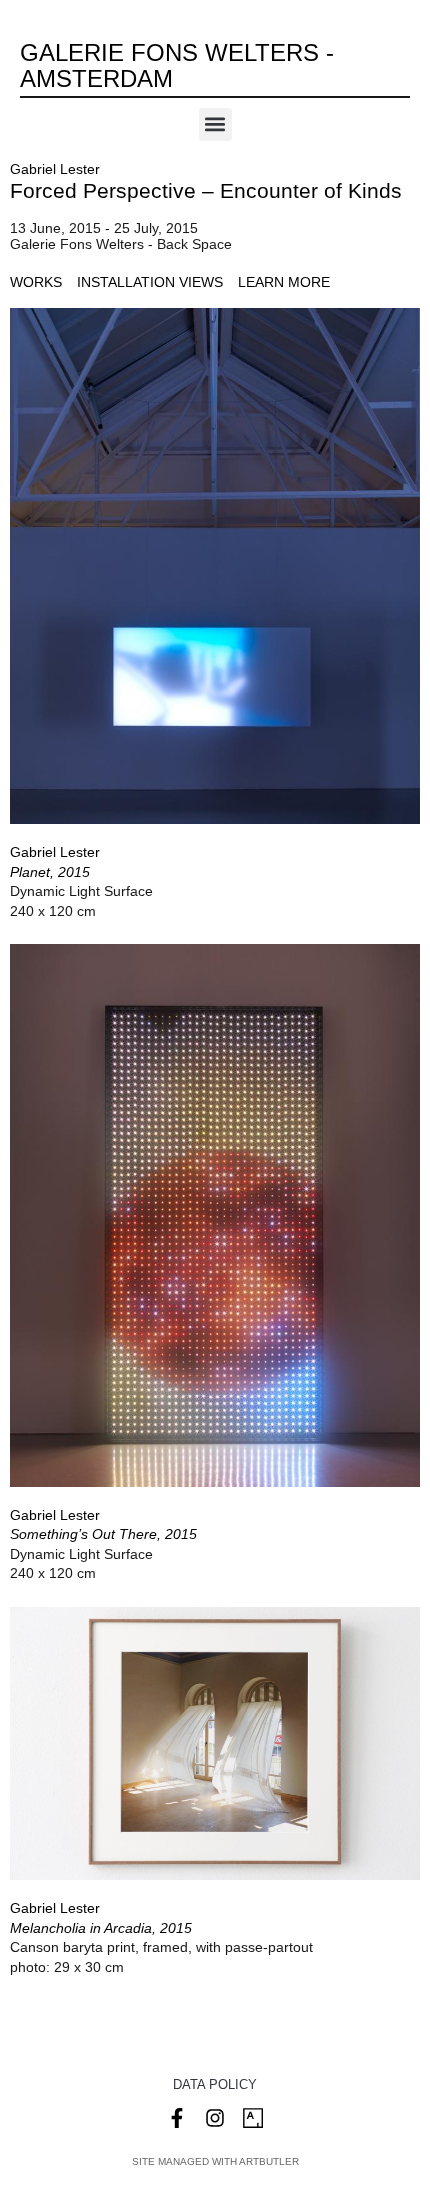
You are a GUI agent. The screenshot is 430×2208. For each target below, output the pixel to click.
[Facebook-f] (177, 2118)
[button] (215, 124)
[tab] (36, 282)
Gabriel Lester (55, 169)
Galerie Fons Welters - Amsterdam (177, 65)
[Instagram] (215, 2118)
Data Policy (215, 2084)
